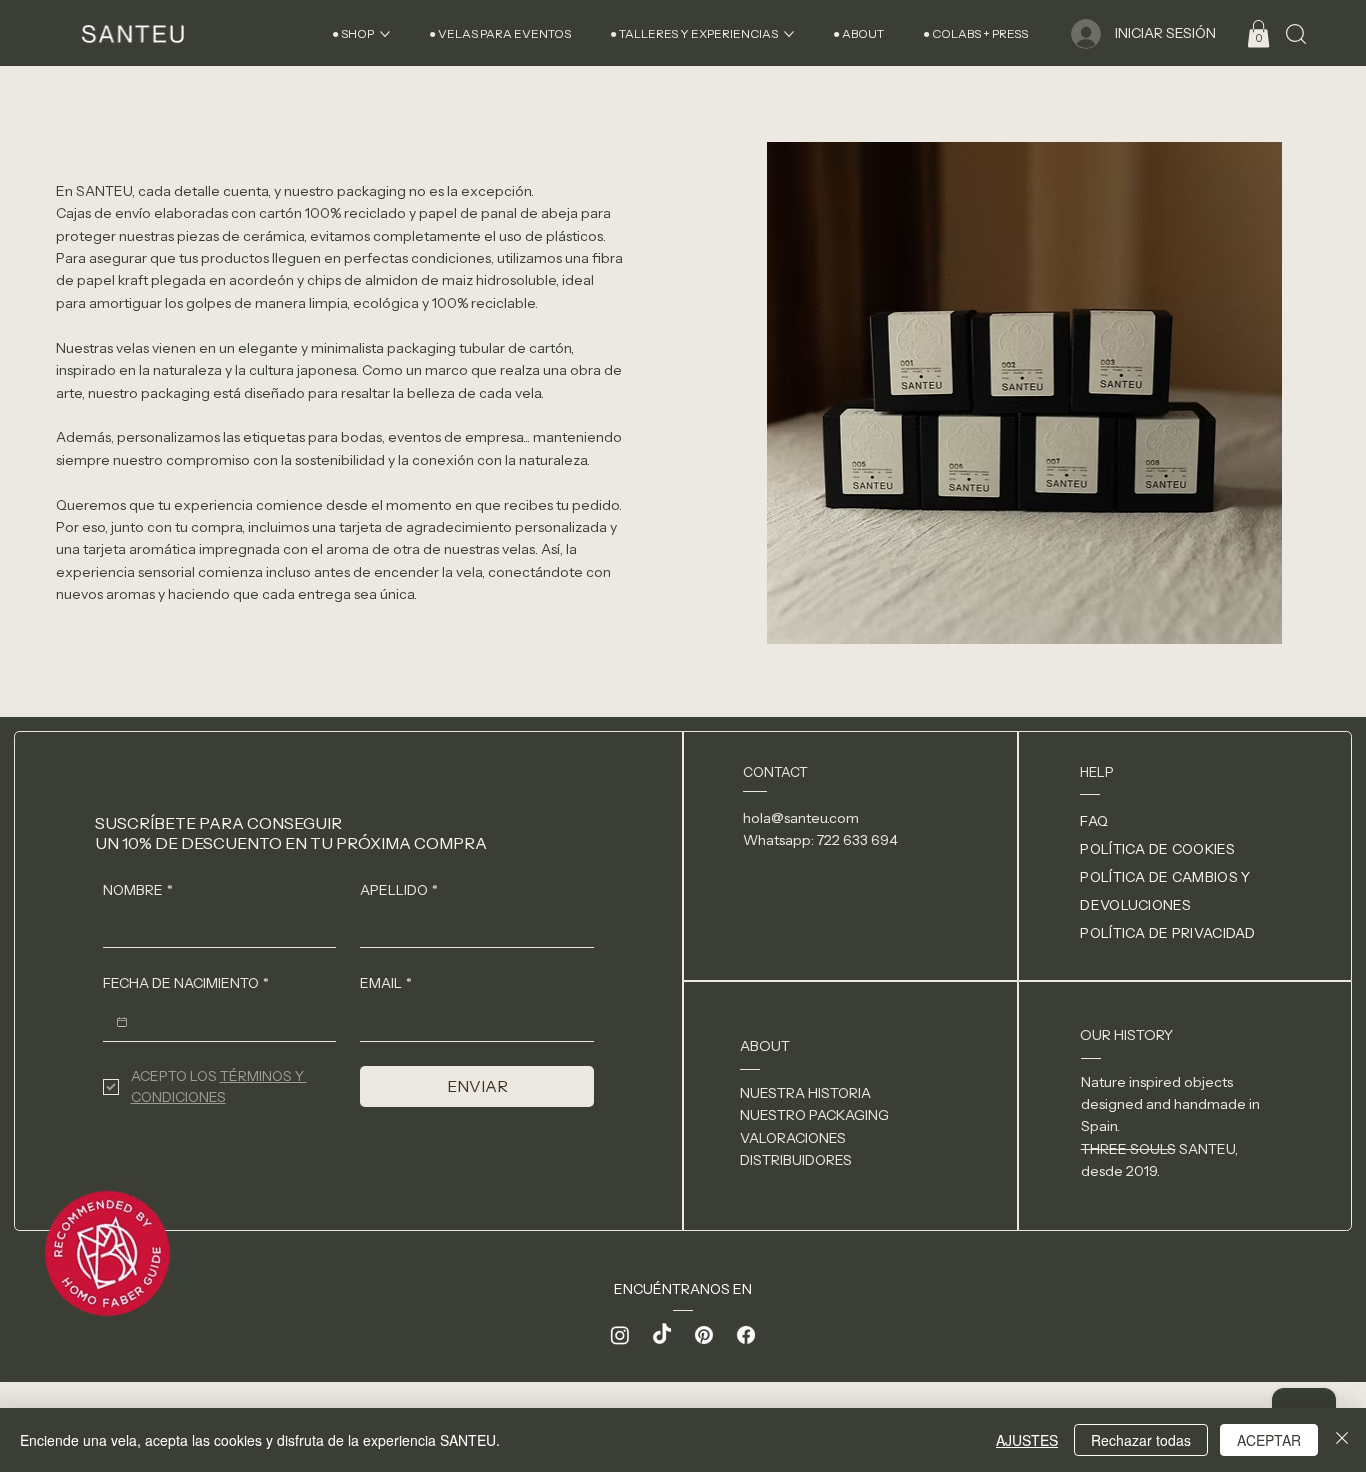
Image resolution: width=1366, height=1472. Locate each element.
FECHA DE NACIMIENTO (186, 983)
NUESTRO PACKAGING (814, 1115)
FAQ (1094, 821)
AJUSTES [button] (1027, 1440)
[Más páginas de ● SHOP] (385, 34)
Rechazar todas (1141, 1440)
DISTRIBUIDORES (796, 1160)
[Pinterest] (704, 1335)
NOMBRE (138, 890)
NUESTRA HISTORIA (805, 1093)
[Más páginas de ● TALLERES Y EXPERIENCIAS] (789, 34)
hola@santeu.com (801, 818)
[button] (1258, 33)
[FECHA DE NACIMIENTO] (122, 1022)
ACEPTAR (1269, 1440)
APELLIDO (399, 890)
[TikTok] (662, 1335)
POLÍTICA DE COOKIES (1157, 849)
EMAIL (386, 983)
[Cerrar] (1342, 1440)
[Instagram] (620, 1335)
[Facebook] (746, 1335)
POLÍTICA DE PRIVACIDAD (1167, 933)
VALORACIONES (793, 1138)
